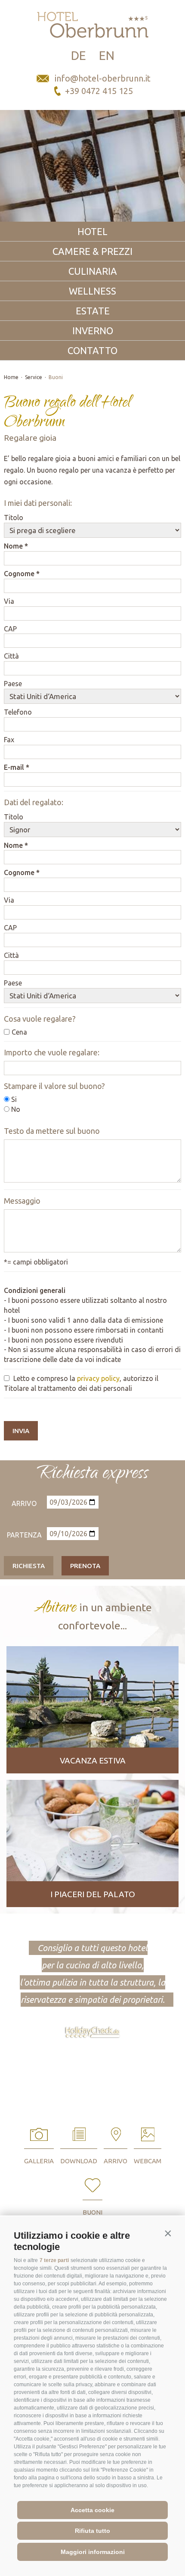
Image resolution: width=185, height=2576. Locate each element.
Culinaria (93, 271)
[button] (168, 2234)
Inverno (93, 331)
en (107, 55)
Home (11, 377)
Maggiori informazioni (93, 2552)
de (79, 55)
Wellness (92, 291)
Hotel (92, 231)
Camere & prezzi (92, 251)
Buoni (56, 377)
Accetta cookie (92, 2510)
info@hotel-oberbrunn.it (103, 78)
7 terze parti (54, 2260)
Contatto (92, 350)
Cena (19, 1032)
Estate (93, 311)
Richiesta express (92, 1474)
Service (34, 377)
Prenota (85, 1566)
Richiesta (29, 1566)
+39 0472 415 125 (99, 91)
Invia (21, 1431)
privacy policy (98, 1378)
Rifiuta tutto (92, 2531)
